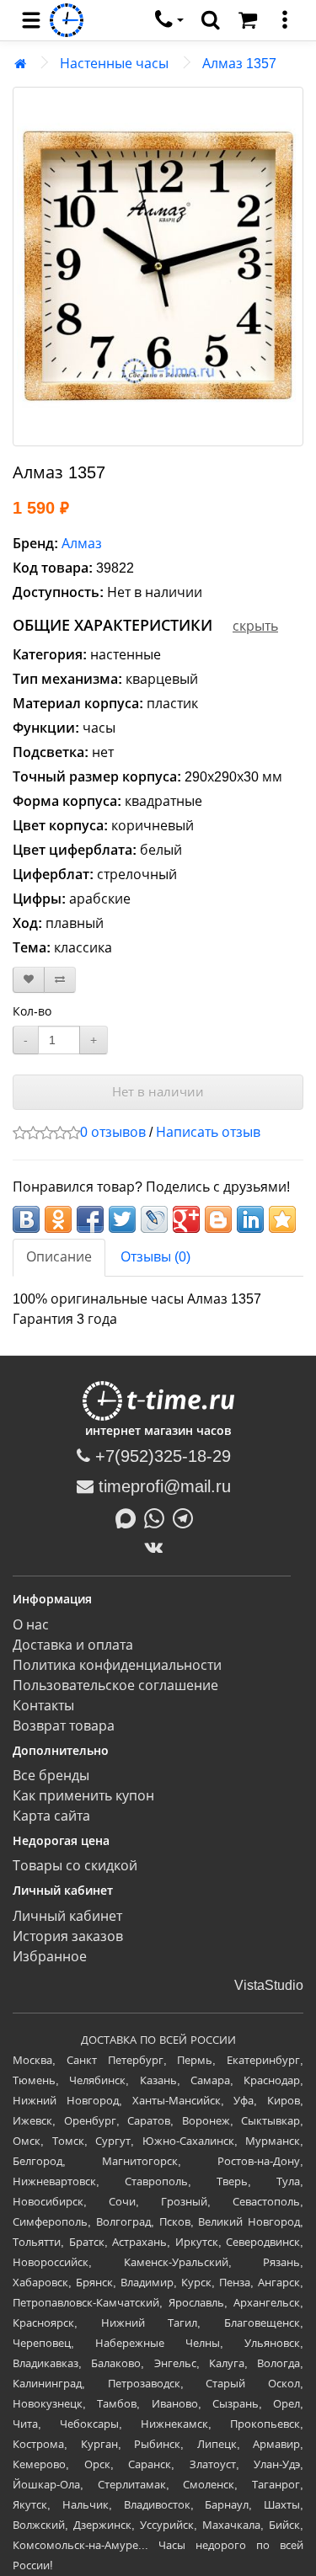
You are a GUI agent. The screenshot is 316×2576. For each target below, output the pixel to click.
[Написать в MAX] (130, 1517)
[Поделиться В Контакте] (26, 1219)
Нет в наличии (158, 1092)
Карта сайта (51, 1816)
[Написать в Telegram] (187, 1517)
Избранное (50, 1957)
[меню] (285, 20)
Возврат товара (64, 1726)
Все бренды (51, 1776)
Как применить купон (83, 1796)
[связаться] (169, 20)
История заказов (68, 1936)
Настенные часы (114, 64)
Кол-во (32, 1011)
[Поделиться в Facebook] (90, 1219)
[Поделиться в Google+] (186, 1219)
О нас (31, 1625)
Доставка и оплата (73, 1645)
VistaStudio (269, 1985)
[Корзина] (248, 20)
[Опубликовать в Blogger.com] (218, 1219)
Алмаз (82, 544)
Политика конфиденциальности (117, 1665)
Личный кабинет (67, 1916)
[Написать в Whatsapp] (158, 1517)
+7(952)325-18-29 (161, 1456)
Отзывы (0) (155, 1257)
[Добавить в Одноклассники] (58, 1219)
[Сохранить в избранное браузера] (282, 1219)
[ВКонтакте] (158, 1547)
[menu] (31, 20)
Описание (59, 1257)
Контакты (43, 1706)
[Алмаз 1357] (158, 267)
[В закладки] (29, 980)
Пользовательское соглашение (115, 1685)
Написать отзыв (208, 1132)
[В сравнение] (60, 980)
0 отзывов (113, 1132)
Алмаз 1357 (239, 64)
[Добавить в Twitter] (122, 1219)
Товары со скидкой (75, 1866)
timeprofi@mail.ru (162, 1486)
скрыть (255, 626)
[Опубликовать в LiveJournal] (154, 1219)
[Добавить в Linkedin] (250, 1219)
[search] (211, 20)
